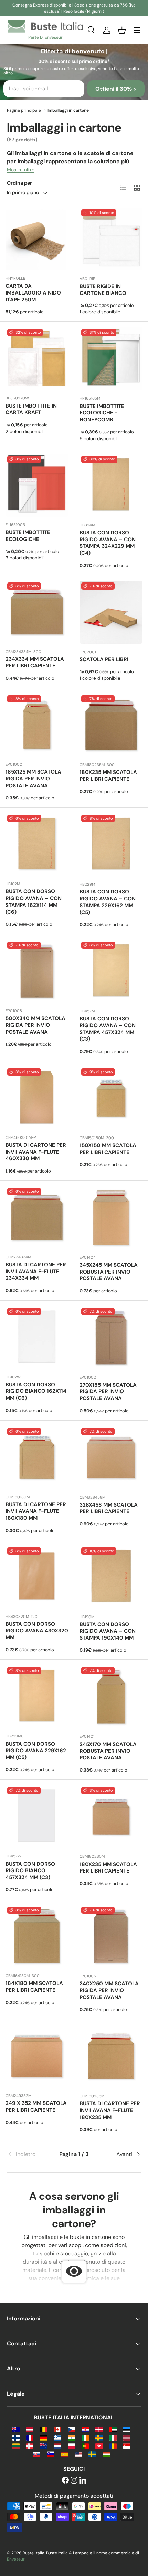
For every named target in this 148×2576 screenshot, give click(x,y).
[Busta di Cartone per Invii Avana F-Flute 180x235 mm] (111, 2056)
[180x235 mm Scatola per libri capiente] (111, 725)
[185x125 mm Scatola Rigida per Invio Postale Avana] (37, 725)
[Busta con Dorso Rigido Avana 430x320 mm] (37, 1577)
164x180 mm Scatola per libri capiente (34, 1987)
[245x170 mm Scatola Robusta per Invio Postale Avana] (111, 1697)
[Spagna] (65, 2454)
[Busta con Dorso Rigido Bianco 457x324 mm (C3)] (37, 1817)
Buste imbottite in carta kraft (31, 409)
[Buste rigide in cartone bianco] (111, 239)
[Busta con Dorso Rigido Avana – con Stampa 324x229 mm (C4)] (111, 485)
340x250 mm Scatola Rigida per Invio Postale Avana (109, 1990)
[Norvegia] (30, 2446)
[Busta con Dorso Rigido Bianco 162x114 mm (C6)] (37, 1337)
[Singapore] (127, 2446)
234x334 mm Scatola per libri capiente (35, 663)
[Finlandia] (16, 2437)
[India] (71, 2437)
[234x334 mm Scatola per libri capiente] (37, 612)
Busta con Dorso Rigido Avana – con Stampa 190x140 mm (108, 1631)
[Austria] (30, 2429)
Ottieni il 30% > (116, 89)
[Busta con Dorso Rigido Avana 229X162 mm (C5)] (37, 1697)
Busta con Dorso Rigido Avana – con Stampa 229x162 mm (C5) (108, 902)
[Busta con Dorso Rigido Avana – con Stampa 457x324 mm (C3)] (111, 971)
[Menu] (137, 30)
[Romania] (113, 2446)
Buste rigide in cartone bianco (103, 290)
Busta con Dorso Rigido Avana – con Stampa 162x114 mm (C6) (34, 902)
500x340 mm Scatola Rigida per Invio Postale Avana (35, 1025)
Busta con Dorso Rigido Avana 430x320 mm (37, 1631)
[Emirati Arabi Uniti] (113, 2429)
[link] (29, 2154)
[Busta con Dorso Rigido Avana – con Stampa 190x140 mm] (111, 1577)
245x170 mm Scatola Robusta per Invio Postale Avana (108, 1751)
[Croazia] (85, 2429)
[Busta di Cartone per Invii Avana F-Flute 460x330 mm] (37, 1098)
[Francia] (30, 2437)
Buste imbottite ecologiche (28, 536)
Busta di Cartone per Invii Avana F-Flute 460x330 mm (36, 1152)
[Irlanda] (85, 2437)
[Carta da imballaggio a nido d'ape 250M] (37, 239)
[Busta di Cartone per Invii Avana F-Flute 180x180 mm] (37, 1457)
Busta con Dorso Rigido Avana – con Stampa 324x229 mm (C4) (108, 543)
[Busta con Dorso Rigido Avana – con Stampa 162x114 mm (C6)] (37, 844)
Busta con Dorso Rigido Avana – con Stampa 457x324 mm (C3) (108, 1029)
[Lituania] (16, 2446)
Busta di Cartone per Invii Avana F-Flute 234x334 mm (36, 1272)
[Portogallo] (85, 2446)
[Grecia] (58, 2437)
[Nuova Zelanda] (44, 2446)
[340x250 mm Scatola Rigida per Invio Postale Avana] (111, 1936)
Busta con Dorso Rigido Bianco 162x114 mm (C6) (36, 1391)
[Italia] (113, 2437)
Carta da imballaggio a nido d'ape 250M (33, 293)
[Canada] (58, 2429)
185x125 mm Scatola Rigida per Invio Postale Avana (33, 779)
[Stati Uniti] (78, 2454)
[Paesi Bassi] (58, 2446)
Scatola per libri (104, 659)
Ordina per (19, 183)
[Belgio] (44, 2429)
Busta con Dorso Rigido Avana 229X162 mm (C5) (36, 1751)
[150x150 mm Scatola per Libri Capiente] (111, 1098)
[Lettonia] (127, 2437)
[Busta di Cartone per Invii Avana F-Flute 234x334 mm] (37, 1218)
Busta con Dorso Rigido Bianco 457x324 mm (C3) (30, 1871)
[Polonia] (71, 2446)
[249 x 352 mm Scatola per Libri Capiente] (37, 2056)
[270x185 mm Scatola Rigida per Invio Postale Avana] (111, 1338)
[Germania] (44, 2437)
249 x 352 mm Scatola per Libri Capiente (36, 2107)
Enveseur (16, 2559)
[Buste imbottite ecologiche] (37, 485)
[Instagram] (74, 2481)
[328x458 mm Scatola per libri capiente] (111, 1458)
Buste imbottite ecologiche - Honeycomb (102, 413)
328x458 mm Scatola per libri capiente (109, 1508)
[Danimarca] (99, 2429)
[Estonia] (127, 2429)
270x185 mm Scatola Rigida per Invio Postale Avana (108, 1392)
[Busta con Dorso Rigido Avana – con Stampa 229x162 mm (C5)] (111, 845)
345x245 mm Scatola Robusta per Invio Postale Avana (109, 1272)
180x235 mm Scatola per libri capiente (108, 776)
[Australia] (16, 2429)
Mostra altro (21, 170)
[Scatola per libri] (111, 612)
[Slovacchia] (37, 2454)
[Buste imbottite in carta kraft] (37, 358)
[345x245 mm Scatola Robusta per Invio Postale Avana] (111, 1218)
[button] (122, 30)
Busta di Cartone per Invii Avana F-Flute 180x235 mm (110, 2110)
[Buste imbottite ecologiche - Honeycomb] (111, 359)
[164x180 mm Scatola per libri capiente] (37, 1936)
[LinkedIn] (83, 2481)
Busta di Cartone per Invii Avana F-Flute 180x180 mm (36, 1511)
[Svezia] (92, 2454)
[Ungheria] (106, 2454)
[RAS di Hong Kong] (99, 2446)
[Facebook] (65, 2481)
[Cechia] (71, 2429)
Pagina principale (24, 110)
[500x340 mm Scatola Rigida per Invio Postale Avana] (37, 971)
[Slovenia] (50, 2454)
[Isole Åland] (99, 2437)
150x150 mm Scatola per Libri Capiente (108, 1149)
